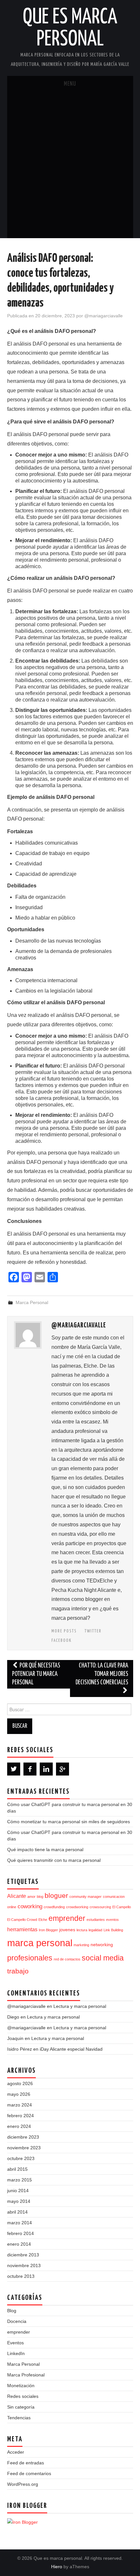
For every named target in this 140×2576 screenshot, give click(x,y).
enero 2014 (19, 2244)
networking (102, 1945)
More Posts (64, 1631)
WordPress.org (23, 2484)
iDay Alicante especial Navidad (71, 2049)
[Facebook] (30, 1769)
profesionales (30, 1958)
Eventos (15, 2343)
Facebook (62, 1641)
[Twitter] (14, 1769)
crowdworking (77, 1907)
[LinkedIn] (46, 1769)
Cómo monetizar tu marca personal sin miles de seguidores (69, 1822)
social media (103, 1958)
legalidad (95, 1930)
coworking (30, 1906)
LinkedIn (16, 2353)
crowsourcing (100, 1907)
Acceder (16, 2452)
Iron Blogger (48, 1930)
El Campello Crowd (22, 1920)
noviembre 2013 (24, 2265)
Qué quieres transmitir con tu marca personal (54, 1860)
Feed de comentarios (29, 2473)
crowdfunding (54, 1907)
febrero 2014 (21, 2233)
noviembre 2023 (24, 2148)
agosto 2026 (20, 2083)
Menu (70, 84)
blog (40, 1897)
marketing (81, 1945)
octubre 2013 (21, 2276)
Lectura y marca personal (80, 2006)
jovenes (67, 1930)
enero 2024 (19, 2126)
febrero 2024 (21, 2116)
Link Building (113, 1930)
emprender (67, 1918)
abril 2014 (17, 2212)
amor (31, 1897)
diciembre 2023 (23, 2137)
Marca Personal (32, 1302)
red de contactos (67, 1959)
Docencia (17, 2321)
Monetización (21, 2386)
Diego (13, 2017)
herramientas (22, 1929)
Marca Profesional (26, 2375)
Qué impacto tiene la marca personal (45, 1850)
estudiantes (96, 1920)
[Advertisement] (70, 165)
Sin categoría (21, 2407)
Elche (43, 1920)
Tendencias (19, 2418)
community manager (85, 1897)
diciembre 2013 (23, 2255)
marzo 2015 (20, 2180)
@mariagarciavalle (104, 316)
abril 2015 (17, 2169)
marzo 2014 (20, 2223)
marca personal (40, 1943)
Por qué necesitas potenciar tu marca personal (36, 1674)
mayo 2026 (19, 2094)
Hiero (57, 2567)
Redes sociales (23, 2396)
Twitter (93, 1631)
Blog (12, 2311)
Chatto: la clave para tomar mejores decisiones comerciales (102, 1674)
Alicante (17, 1896)
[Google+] (63, 1769)
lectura (82, 1930)
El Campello (122, 1907)
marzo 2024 (20, 2105)
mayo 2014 (19, 2201)
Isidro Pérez (20, 2049)
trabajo (18, 1971)
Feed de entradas (26, 2463)
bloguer (56, 1895)
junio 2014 (18, 2191)
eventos (112, 1920)
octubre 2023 (21, 2158)
